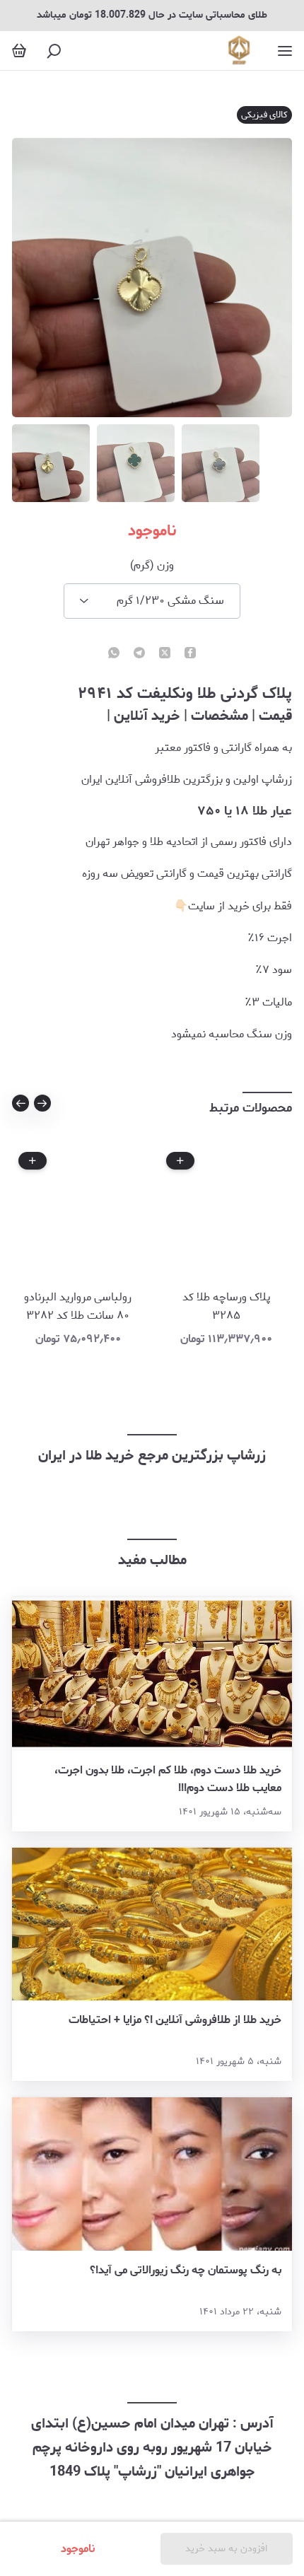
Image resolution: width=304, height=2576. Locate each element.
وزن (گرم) (152, 566)
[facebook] (190, 654)
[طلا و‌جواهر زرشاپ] (239, 51)
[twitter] (165, 654)
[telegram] (139, 654)
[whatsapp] (114, 654)
